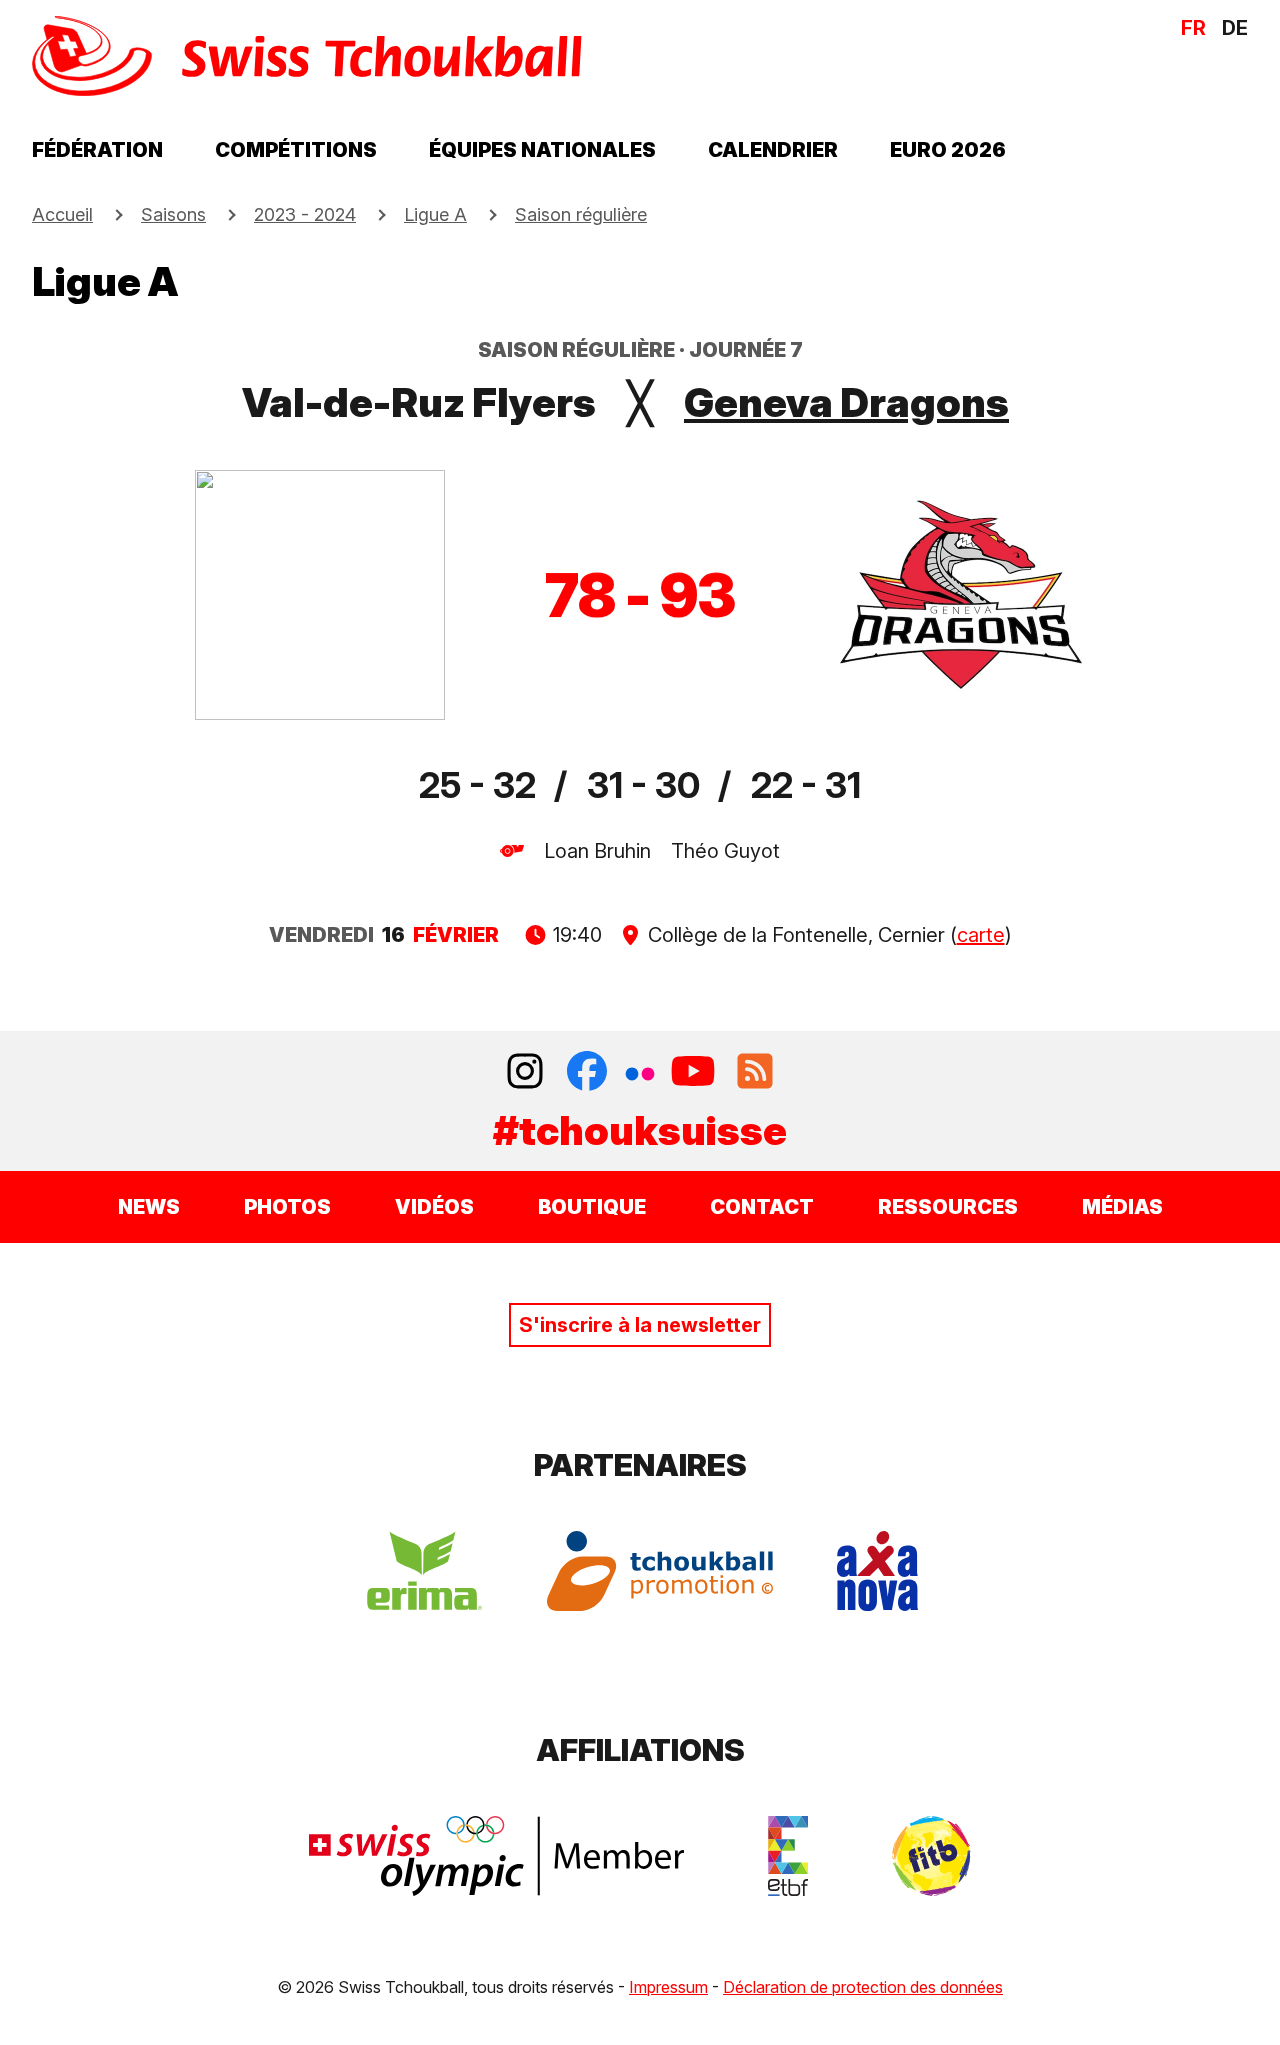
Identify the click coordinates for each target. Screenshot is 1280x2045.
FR (1193, 28)
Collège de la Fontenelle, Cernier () (827, 935)
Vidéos (434, 1207)
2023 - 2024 (305, 214)
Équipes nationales (542, 150)
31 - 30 (643, 785)
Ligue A (435, 214)
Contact (762, 1207)
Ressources (948, 1207)
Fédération (97, 150)
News (149, 1207)
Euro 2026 (948, 150)
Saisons (173, 214)
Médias (1122, 1207)
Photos (287, 1207)
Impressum (668, 1987)
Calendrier (773, 150)
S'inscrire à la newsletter (640, 1325)
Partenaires (640, 1465)
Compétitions (296, 150)
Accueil (62, 214)
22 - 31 (806, 785)
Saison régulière (581, 214)
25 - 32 (477, 785)
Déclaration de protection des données (863, 1987)
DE (1235, 28)
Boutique (592, 1207)
